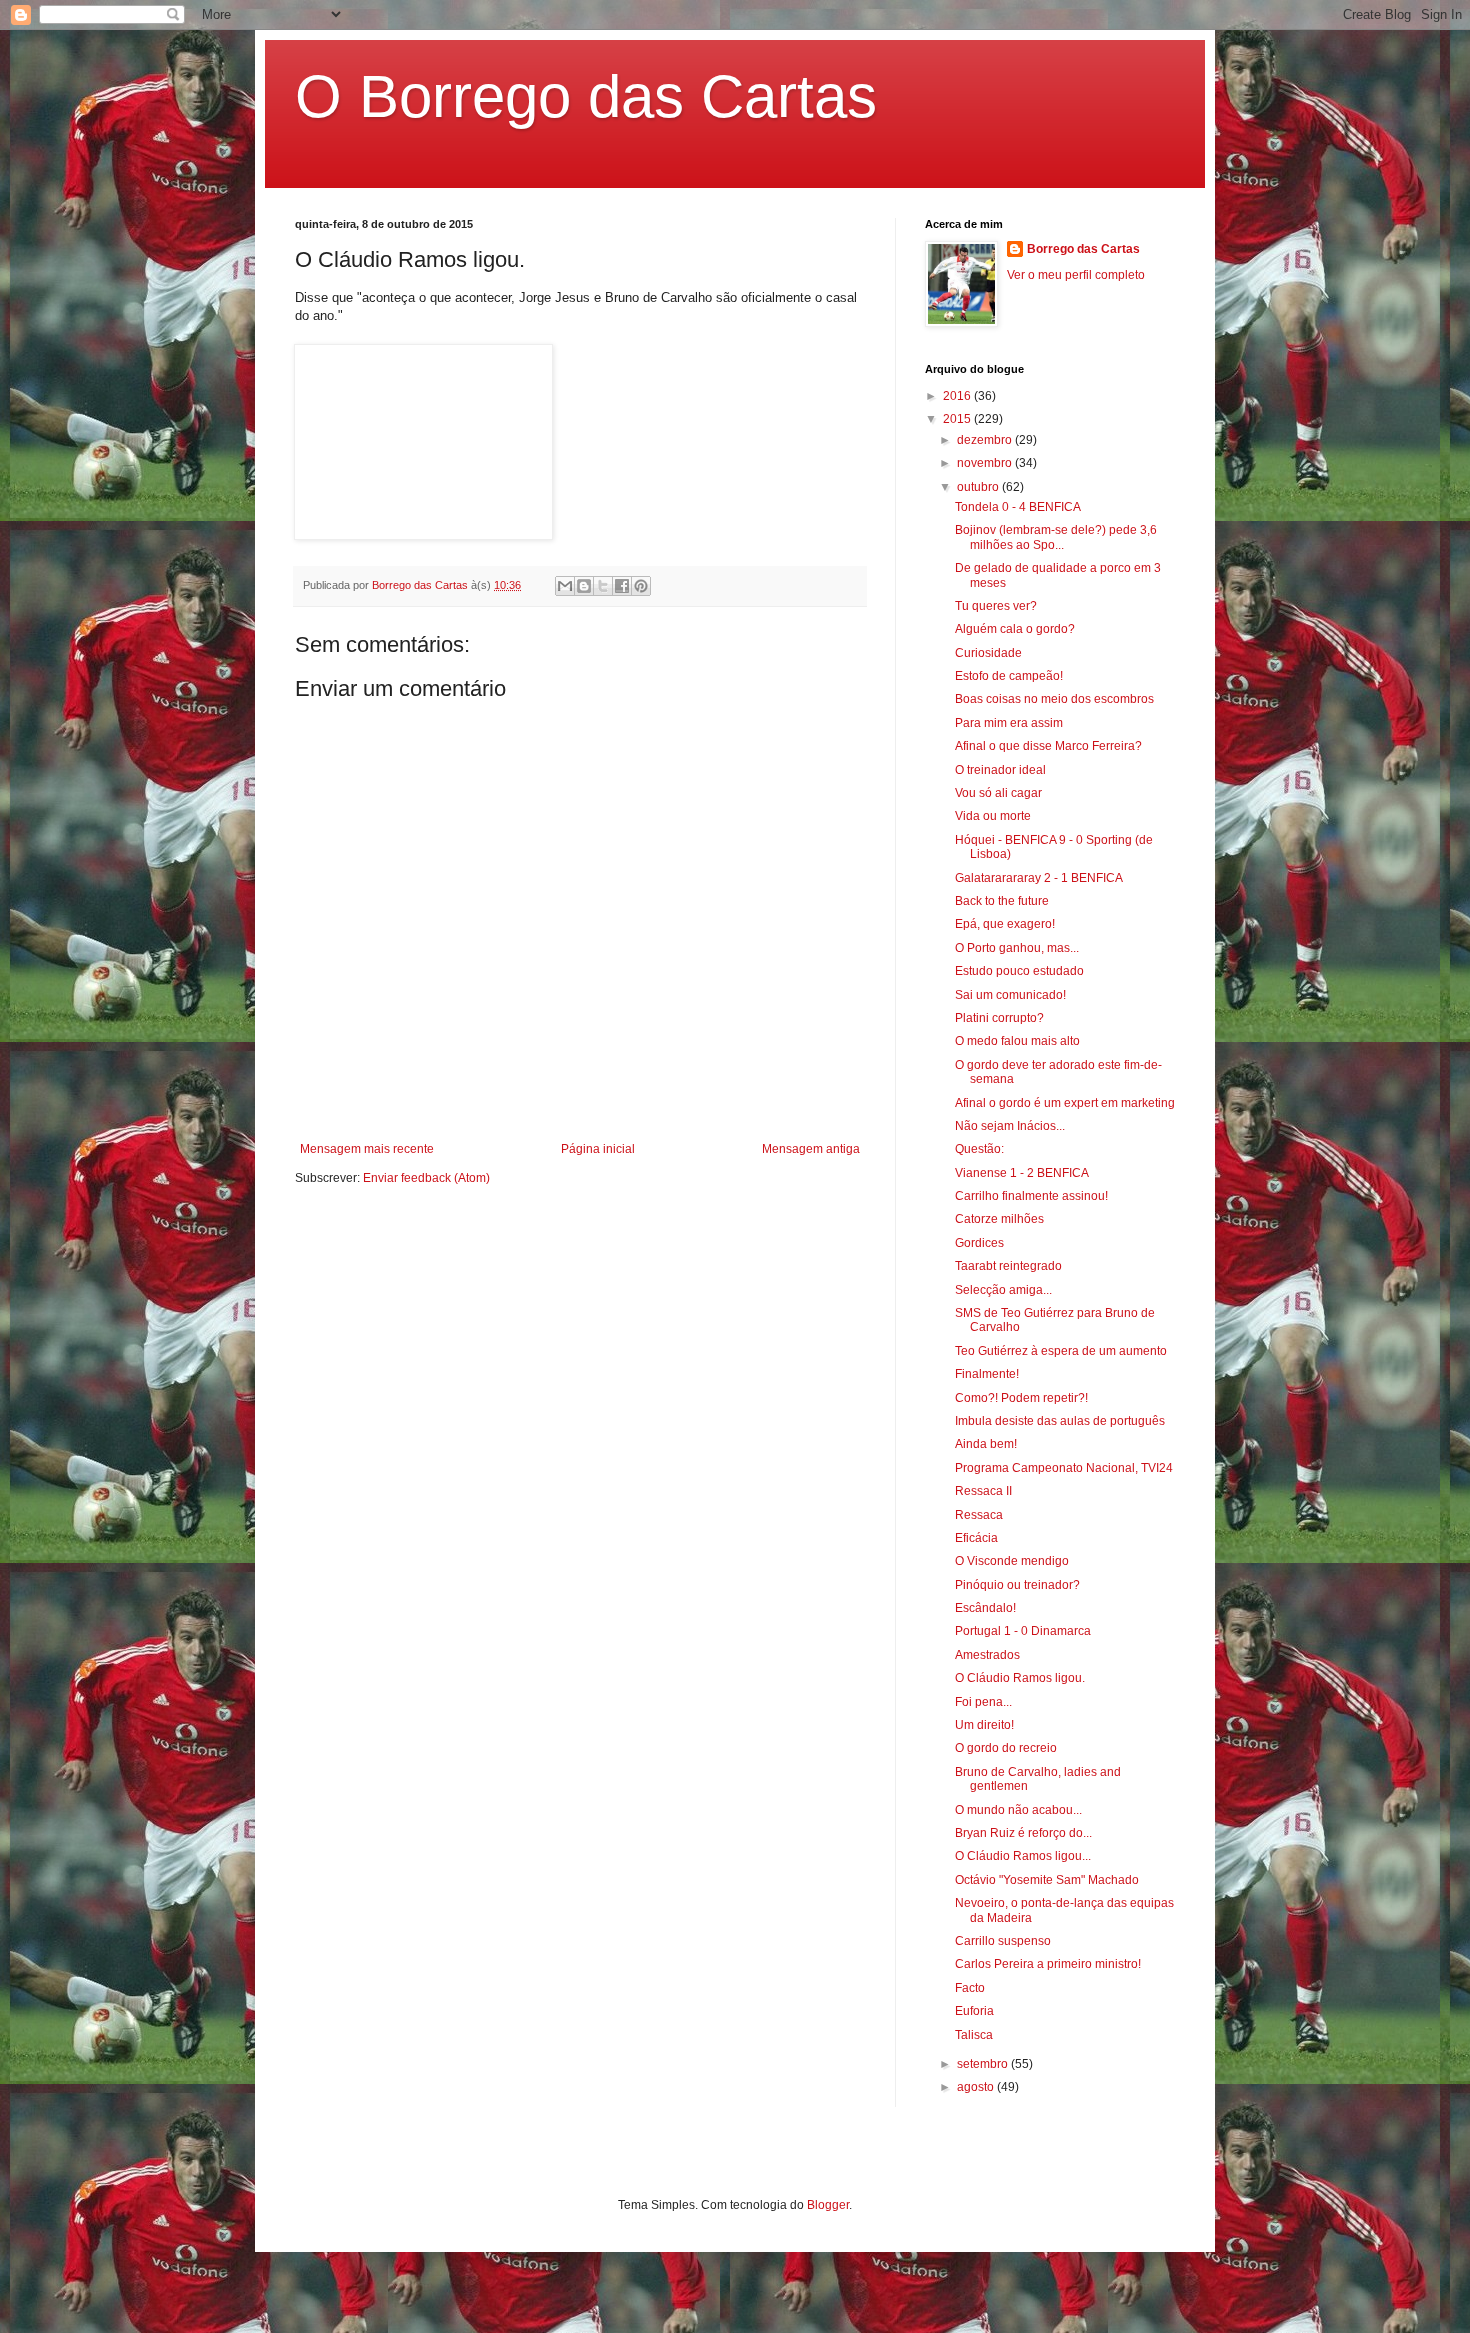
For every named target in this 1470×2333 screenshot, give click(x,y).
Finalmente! (987, 1374)
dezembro (986, 440)
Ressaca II (983, 1491)
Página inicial (598, 1149)
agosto (977, 2087)
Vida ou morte (993, 816)
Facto (970, 1988)
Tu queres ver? (996, 606)
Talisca (974, 2035)
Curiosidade (988, 653)
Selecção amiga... (1003, 1290)
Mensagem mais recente (367, 1149)
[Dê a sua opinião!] (584, 586)
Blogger (828, 2205)
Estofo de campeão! (1009, 676)
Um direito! (984, 1725)
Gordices (979, 1243)
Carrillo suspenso (1003, 1941)
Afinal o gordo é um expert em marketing (1065, 1103)
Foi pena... (983, 1702)
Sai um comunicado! (1010, 995)
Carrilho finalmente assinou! (1031, 1196)
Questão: (979, 1149)
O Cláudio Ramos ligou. (1020, 1678)
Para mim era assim (1009, 723)
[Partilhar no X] (603, 586)
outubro (979, 487)
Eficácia (976, 1538)
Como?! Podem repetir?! (1021, 1398)
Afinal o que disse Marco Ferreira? (1048, 746)
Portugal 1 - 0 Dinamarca (1023, 1631)
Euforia (974, 2011)
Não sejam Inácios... (1010, 1126)
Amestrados (987, 1655)
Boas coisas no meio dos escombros (1054, 699)
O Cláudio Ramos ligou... (1023, 1856)
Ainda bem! (986, 1444)
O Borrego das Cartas (586, 96)
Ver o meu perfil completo (1076, 275)
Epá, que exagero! (1005, 924)
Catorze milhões (999, 1219)
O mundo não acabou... (1018, 1810)
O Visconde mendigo (1012, 1561)
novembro (986, 463)
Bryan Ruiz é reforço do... (1023, 1833)
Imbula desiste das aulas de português (1060, 1421)
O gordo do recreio (1006, 1748)
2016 (958, 396)
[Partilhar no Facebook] (622, 586)
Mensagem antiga (811, 1149)
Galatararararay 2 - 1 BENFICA (1039, 878)
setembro (984, 2064)
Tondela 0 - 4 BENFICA (1018, 507)
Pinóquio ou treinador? (1017, 1585)
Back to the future (1002, 901)
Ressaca (979, 1515)
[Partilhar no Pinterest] (641, 586)
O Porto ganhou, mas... (1017, 948)
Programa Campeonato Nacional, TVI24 (1064, 1468)
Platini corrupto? (999, 1018)
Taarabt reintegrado (1008, 1266)
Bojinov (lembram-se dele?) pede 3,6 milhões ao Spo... (1056, 537)
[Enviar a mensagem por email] (565, 586)
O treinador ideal (1000, 770)
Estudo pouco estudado (1019, 971)
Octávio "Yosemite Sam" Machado (1047, 1880)
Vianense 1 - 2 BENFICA (1022, 1173)
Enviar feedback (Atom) (426, 1178)
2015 (958, 419)
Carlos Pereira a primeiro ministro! (1048, 1964)
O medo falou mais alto (1017, 1041)
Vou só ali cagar (998, 793)
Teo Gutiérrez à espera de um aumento (1061, 1351)
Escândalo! (985, 1608)
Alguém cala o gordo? (1015, 629)
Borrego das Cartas (1083, 249)
